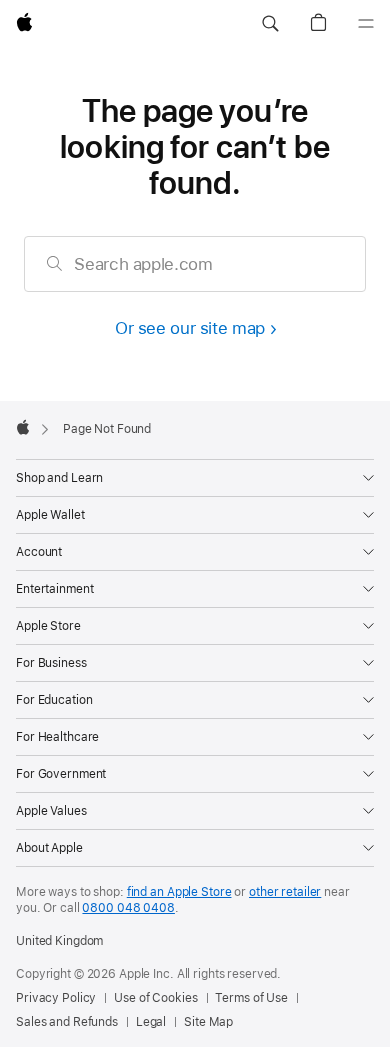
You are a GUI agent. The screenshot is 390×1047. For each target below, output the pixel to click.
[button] (270, 24)
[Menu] (366, 24)
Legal (151, 1022)
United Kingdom (59, 941)
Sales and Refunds (67, 1022)
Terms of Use (251, 998)
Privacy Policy (56, 998)
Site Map (208, 1022)
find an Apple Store (179, 892)
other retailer (285, 892)
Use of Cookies (155, 998)
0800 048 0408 (128, 908)
